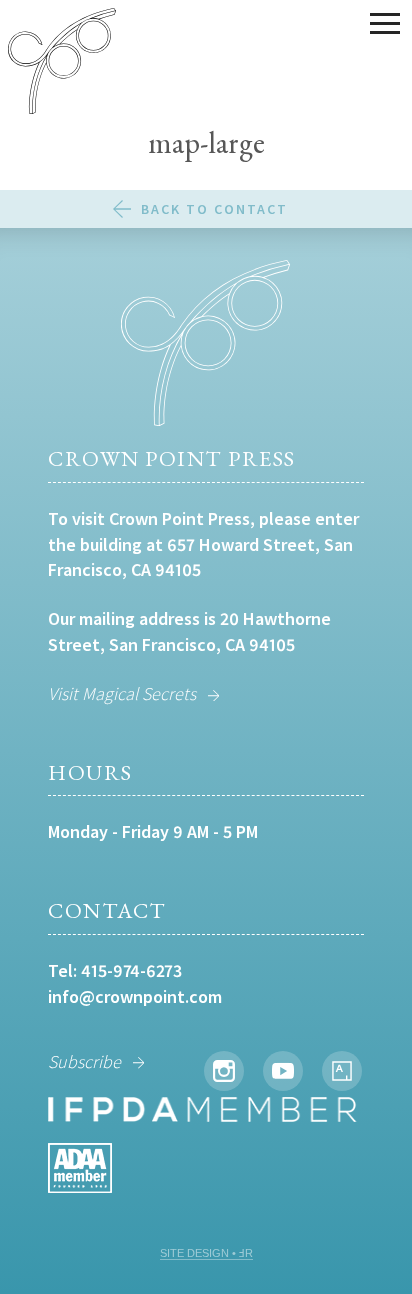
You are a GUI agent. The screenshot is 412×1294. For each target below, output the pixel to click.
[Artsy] (342, 1071)
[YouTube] (283, 1071)
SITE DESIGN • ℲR (206, 1253)
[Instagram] (224, 1071)
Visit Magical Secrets (122, 693)
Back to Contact (214, 209)
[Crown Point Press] (62, 64)
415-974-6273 (131, 970)
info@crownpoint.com (135, 996)
